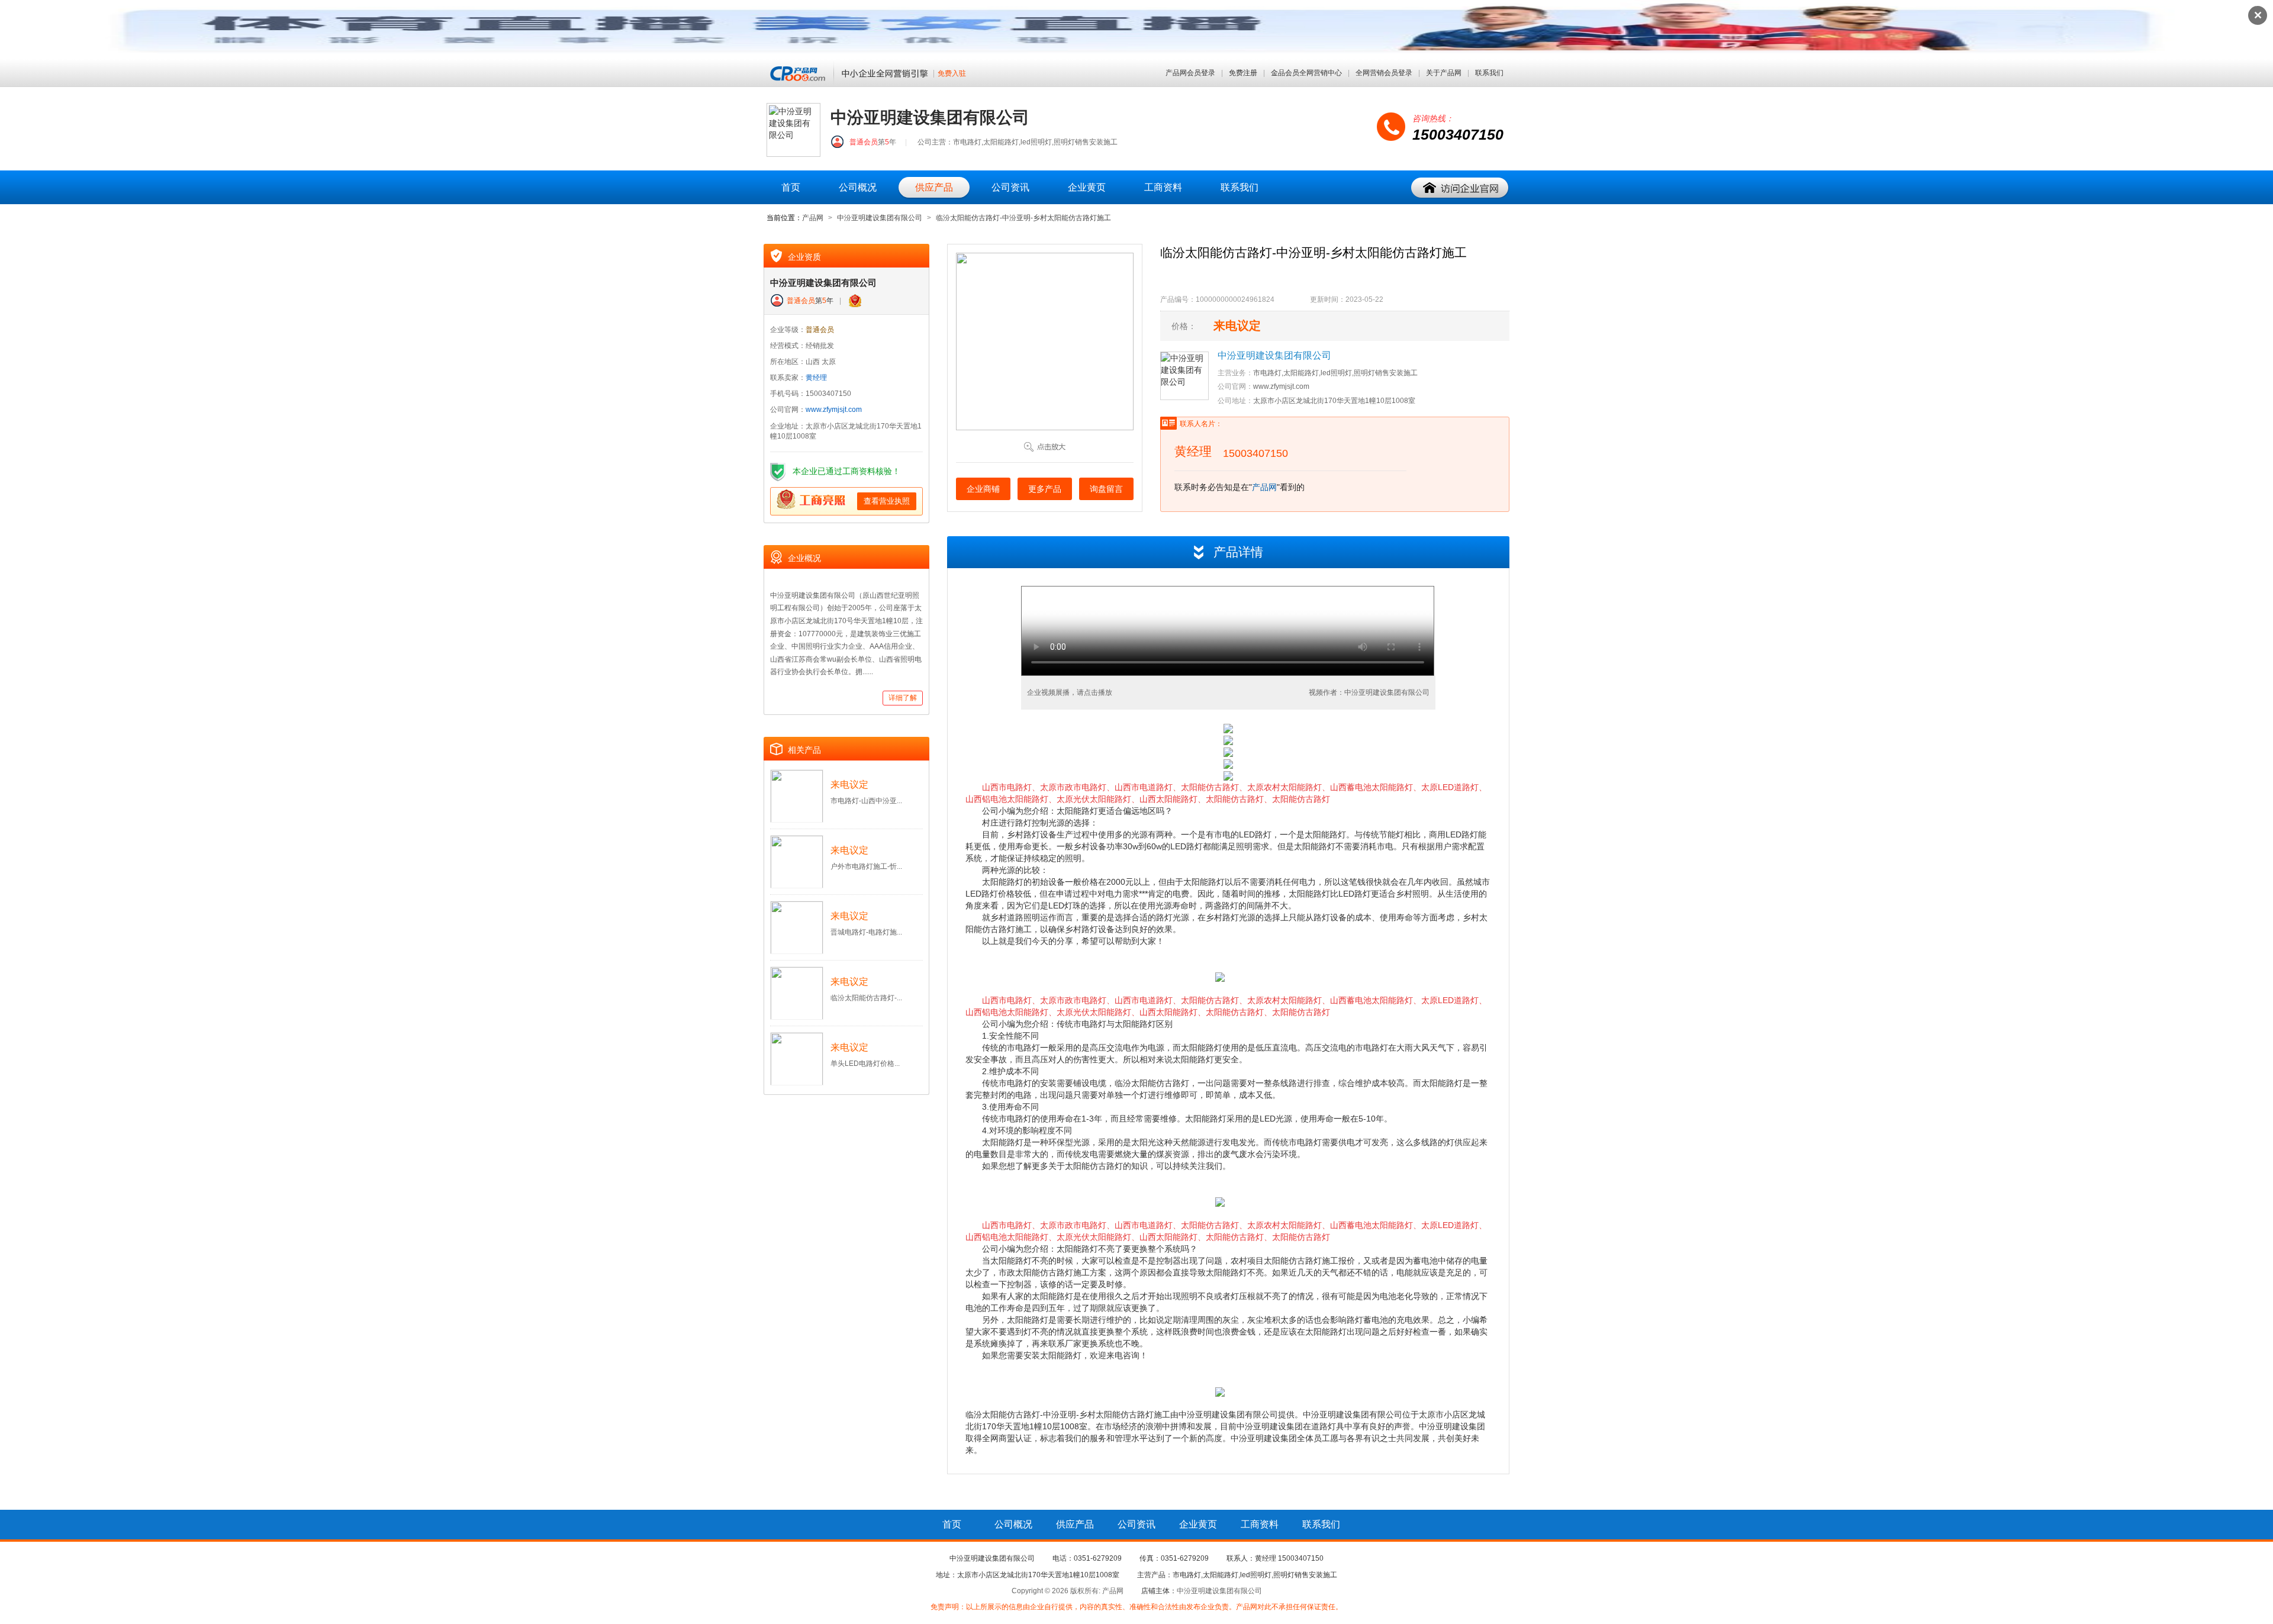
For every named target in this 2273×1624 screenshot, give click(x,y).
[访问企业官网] (1460, 188)
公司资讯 (1010, 187)
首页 (791, 187)
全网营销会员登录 (1384, 73)
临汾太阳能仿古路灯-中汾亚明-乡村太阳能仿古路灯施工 (1023, 218)
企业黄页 (1087, 187)
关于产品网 (1444, 73)
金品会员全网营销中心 (1306, 73)
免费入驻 (952, 74)
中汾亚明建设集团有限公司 (880, 218)
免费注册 (1243, 73)
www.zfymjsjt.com (834, 410)
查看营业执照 (887, 501)
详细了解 (903, 698)
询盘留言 (1106, 489)
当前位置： (784, 218)
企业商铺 (983, 489)
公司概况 (858, 187)
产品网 (813, 218)
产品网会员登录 (1190, 73)
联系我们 (1489, 73)
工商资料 (1163, 187)
